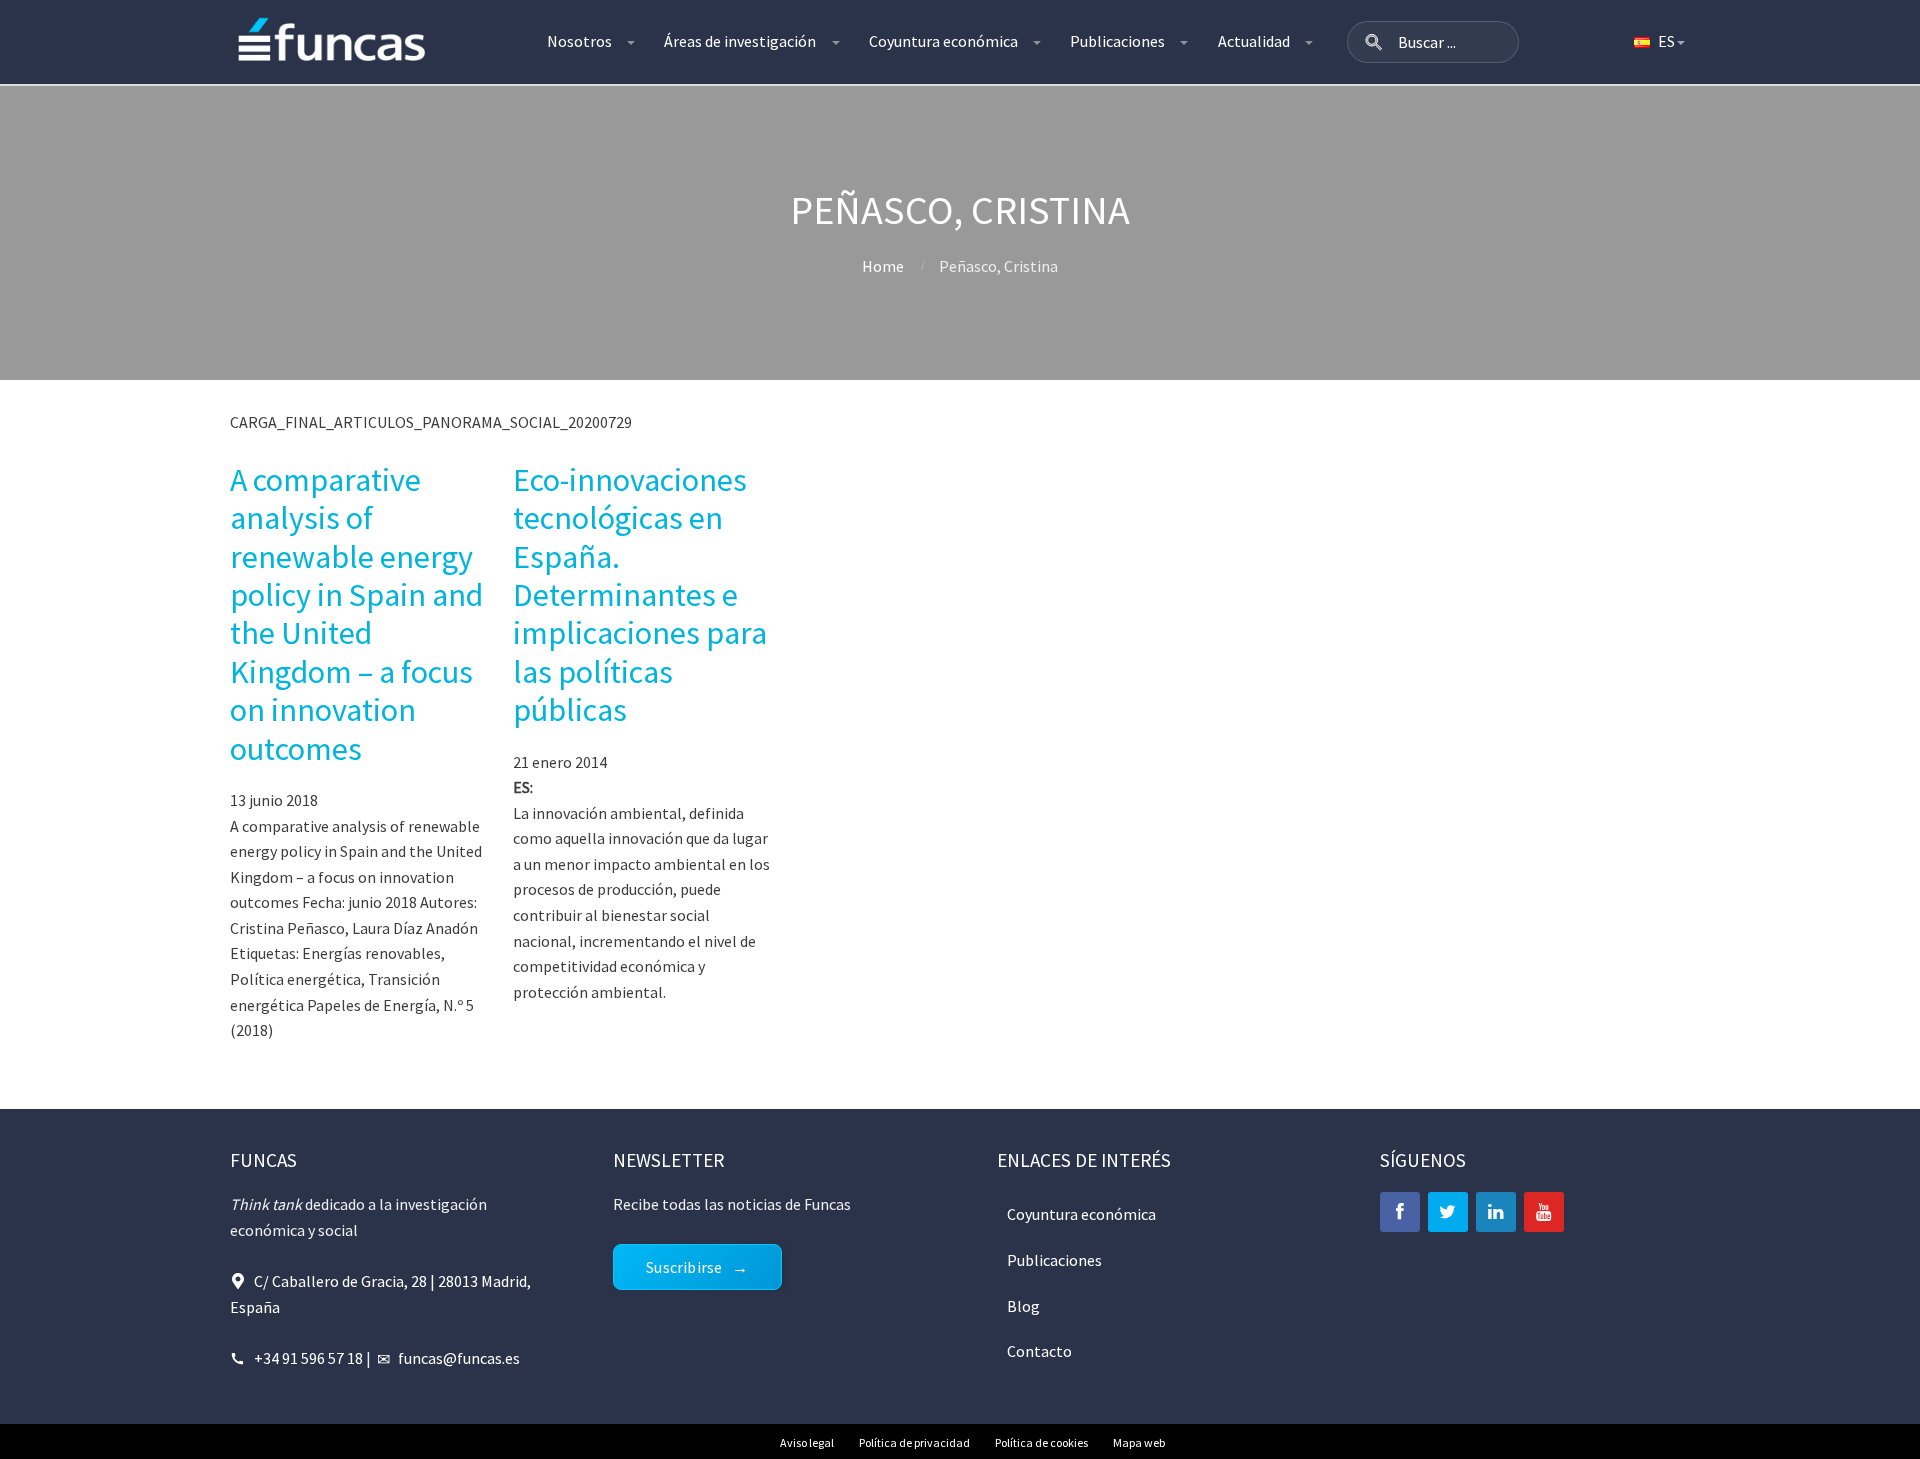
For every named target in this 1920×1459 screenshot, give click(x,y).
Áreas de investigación (740, 41)
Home (883, 266)
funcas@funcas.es (459, 1358)
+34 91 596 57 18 (308, 1358)
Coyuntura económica (943, 41)
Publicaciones (1117, 41)
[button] (1374, 42)
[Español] (1658, 42)
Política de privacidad (914, 1442)
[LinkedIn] (1496, 1212)
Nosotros (579, 41)
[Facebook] (1400, 1212)
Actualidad (1254, 41)
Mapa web (1139, 1442)
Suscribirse (684, 1267)
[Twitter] (1448, 1212)
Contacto (1039, 1351)
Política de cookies (1041, 1442)
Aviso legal (807, 1442)
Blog (1023, 1306)
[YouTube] (1544, 1212)
